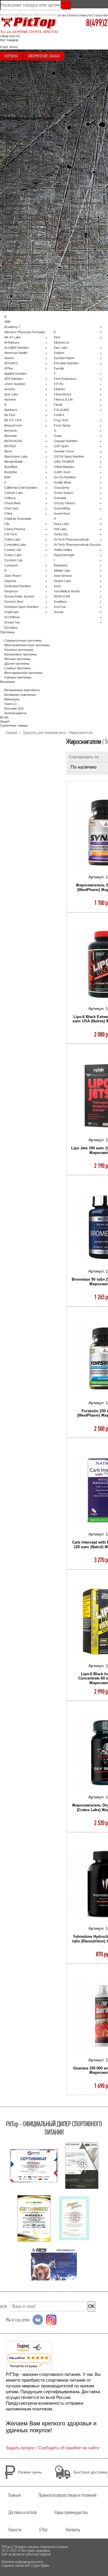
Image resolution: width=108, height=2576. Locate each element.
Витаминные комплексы (22, 176)
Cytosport (11, 565)
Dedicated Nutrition (18, 586)
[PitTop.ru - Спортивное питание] (29, 23)
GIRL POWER (64, 462)
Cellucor (10, 498)
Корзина (11, 56)
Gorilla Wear (62, 482)
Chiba (8, 513)
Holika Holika (63, 550)
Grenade (60, 498)
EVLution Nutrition (66, 363)
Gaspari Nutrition (66, 441)
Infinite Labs (62, 570)
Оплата (73, 15)
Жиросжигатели (16, 206)
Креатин (10, 224)
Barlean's (11, 410)
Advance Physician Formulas (25, 332)
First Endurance (65, 379)
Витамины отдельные (20, 695)
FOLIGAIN (61, 410)
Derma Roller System (19, 596)
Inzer (57, 586)
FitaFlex (59, 389)
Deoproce (11, 591)
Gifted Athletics (64, 467)
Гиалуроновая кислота (21, 196)
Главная (12, 732)
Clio (7, 524)
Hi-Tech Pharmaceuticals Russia (77, 545)
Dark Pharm (13, 576)
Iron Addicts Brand (67, 591)
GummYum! (62, 513)
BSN (7, 477)
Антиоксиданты (16, 713)
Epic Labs (61, 348)
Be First (10, 415)
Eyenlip (59, 368)
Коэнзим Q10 (14, 708)
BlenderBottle (14, 462)
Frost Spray (62, 425)
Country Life (13, 550)
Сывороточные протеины (23, 153)
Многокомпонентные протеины (27, 162)
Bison (8, 451)
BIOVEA (10, 446)
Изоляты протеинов (19, 157)
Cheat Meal (12, 503)
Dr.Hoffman (12, 617)
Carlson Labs (14, 493)
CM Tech (11, 534)
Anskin (9, 358)
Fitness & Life (63, 399)
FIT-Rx (59, 384)
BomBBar (11, 467)
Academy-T (13, 327)
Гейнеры (11, 171)
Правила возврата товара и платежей (68, 2495)
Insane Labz (62, 581)
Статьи (97, 15)
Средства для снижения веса (26, 229)
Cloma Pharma (15, 529)
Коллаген (11, 190)
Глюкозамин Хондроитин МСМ (26, 185)
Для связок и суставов (21, 180)
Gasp (58, 436)
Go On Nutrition (65, 477)
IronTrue (60, 607)
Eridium (59, 353)
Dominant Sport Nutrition (21, 607)
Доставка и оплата (22, 2512)
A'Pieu (9, 368)
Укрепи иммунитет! (18, 139)
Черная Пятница (16, 134)
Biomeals (11, 436)
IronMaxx (60, 602)
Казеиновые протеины (21, 654)
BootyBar (11, 472)
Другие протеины (17, 664)
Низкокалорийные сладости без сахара (33, 239)
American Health (16, 353)
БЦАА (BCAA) (14, 166)
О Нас (43, 2530)
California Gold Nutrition (21, 488)
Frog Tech (61, 420)
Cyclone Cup (13, 560)
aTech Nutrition (15, 384)
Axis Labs (11, 394)
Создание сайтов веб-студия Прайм (25, 2565)
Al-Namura (12, 342)
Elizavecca (61, 342)
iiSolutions (61, 565)
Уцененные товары (18, 148)
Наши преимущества (71, 2512)
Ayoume (10, 399)
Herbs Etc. (61, 534)
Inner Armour (63, 576)
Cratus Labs (13, 555)
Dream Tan (12, 622)
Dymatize (11, 628)
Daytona (10, 581)
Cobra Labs (13, 539)
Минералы (12, 699)
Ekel (57, 337)
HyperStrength (64, 555)
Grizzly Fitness (65, 503)
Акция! (9, 143)
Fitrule (58, 405)
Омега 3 (10, 704)
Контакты (73, 2530)
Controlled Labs (15, 545)
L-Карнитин (13, 210)
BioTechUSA (13, 441)
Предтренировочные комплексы (28, 219)
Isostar (59, 612)
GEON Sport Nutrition (69, 456)
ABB (7, 322)
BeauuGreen (13, 425)
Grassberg (61, 488)
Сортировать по (84, 757)
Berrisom (11, 431)
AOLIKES (11, 363)
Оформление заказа (44, 56)
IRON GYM (62, 596)
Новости (85, 15)
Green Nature (64, 493)
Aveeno (10, 389)
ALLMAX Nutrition (17, 348)
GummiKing (62, 508)
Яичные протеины (18, 659)
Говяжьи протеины (18, 677)
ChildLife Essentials (18, 519)
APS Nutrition (14, 379)
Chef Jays (12, 508)
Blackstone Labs (16, 456)
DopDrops (12, 612)
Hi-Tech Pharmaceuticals (71, 539)
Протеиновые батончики (22, 215)
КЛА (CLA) (12, 249)
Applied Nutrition (16, 374)
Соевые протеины (18, 668)
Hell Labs (60, 529)
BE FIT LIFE (13, 420)
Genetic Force (64, 451)
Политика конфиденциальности (22, 2562)
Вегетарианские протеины (23, 673)
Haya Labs (61, 524)
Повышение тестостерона (23, 130)
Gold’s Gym (62, 472)
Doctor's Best (14, 602)
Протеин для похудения (22, 254)
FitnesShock (63, 394)
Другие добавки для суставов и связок (33, 201)
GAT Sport (61, 446)
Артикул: (97, 877)
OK (91, 2306)
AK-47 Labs (13, 337)
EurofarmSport (64, 358)
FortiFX (59, 415)
